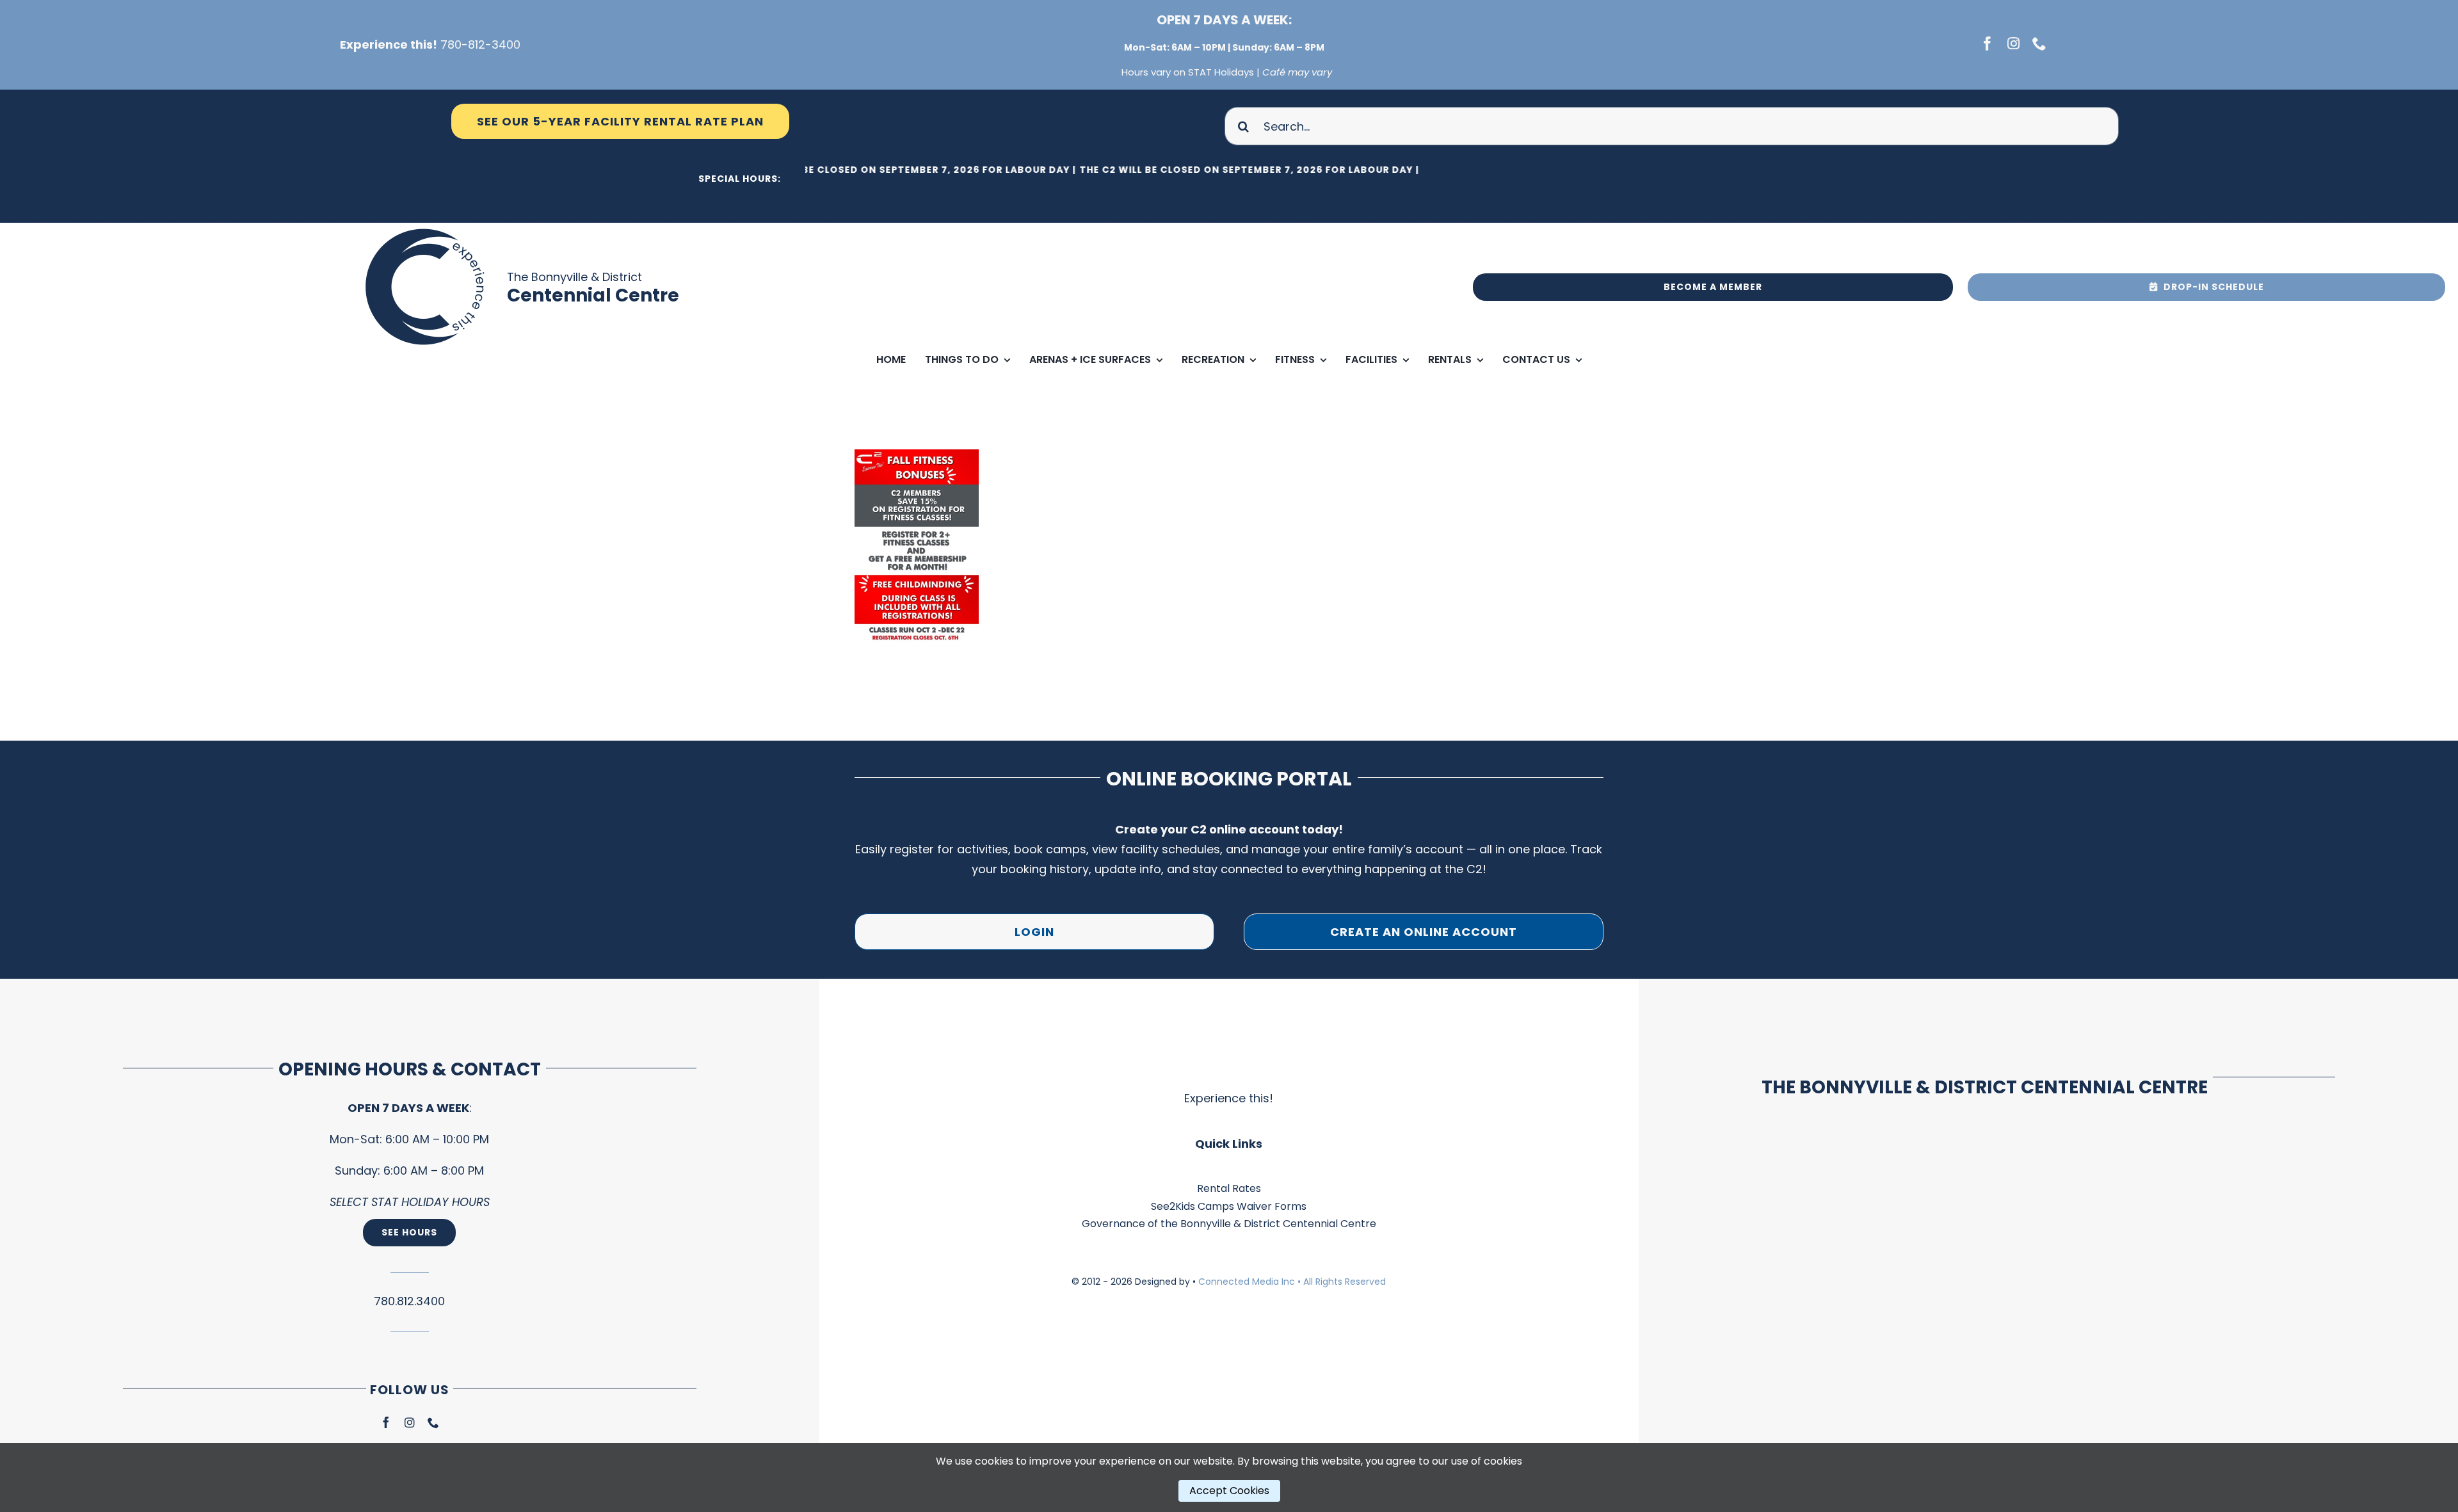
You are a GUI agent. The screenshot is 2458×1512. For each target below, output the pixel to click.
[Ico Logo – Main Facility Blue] (427, 228)
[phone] (2039, 44)
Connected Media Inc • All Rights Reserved (1292, 1282)
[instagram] (2013, 44)
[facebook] (1988, 44)
